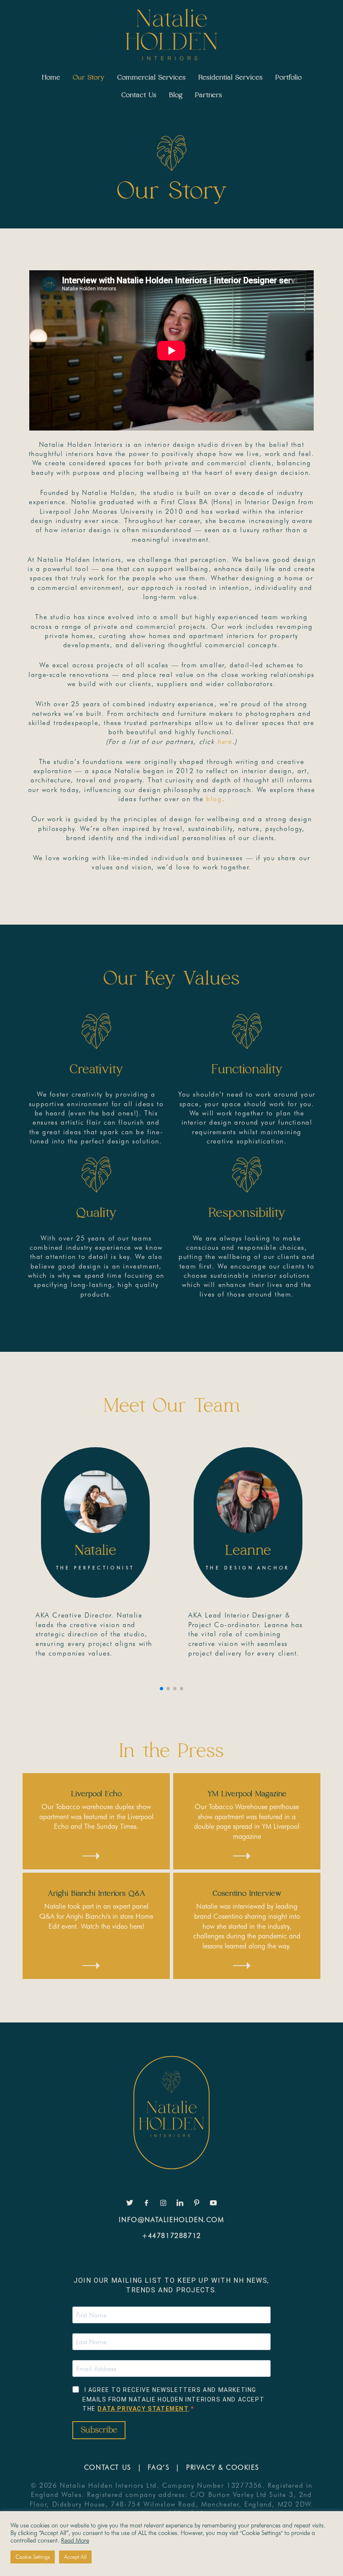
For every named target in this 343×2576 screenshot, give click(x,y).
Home (51, 77)
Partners (209, 95)
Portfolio (288, 77)
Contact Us (139, 95)
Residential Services (230, 77)
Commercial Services (151, 77)
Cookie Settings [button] (33, 2557)
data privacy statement (143, 2409)
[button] (161, 1689)
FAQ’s (159, 2467)
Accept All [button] (75, 2557)
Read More (75, 2540)
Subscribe (99, 2430)
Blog (176, 95)
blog (214, 799)
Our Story (89, 77)
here (224, 742)
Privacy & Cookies (223, 2467)
